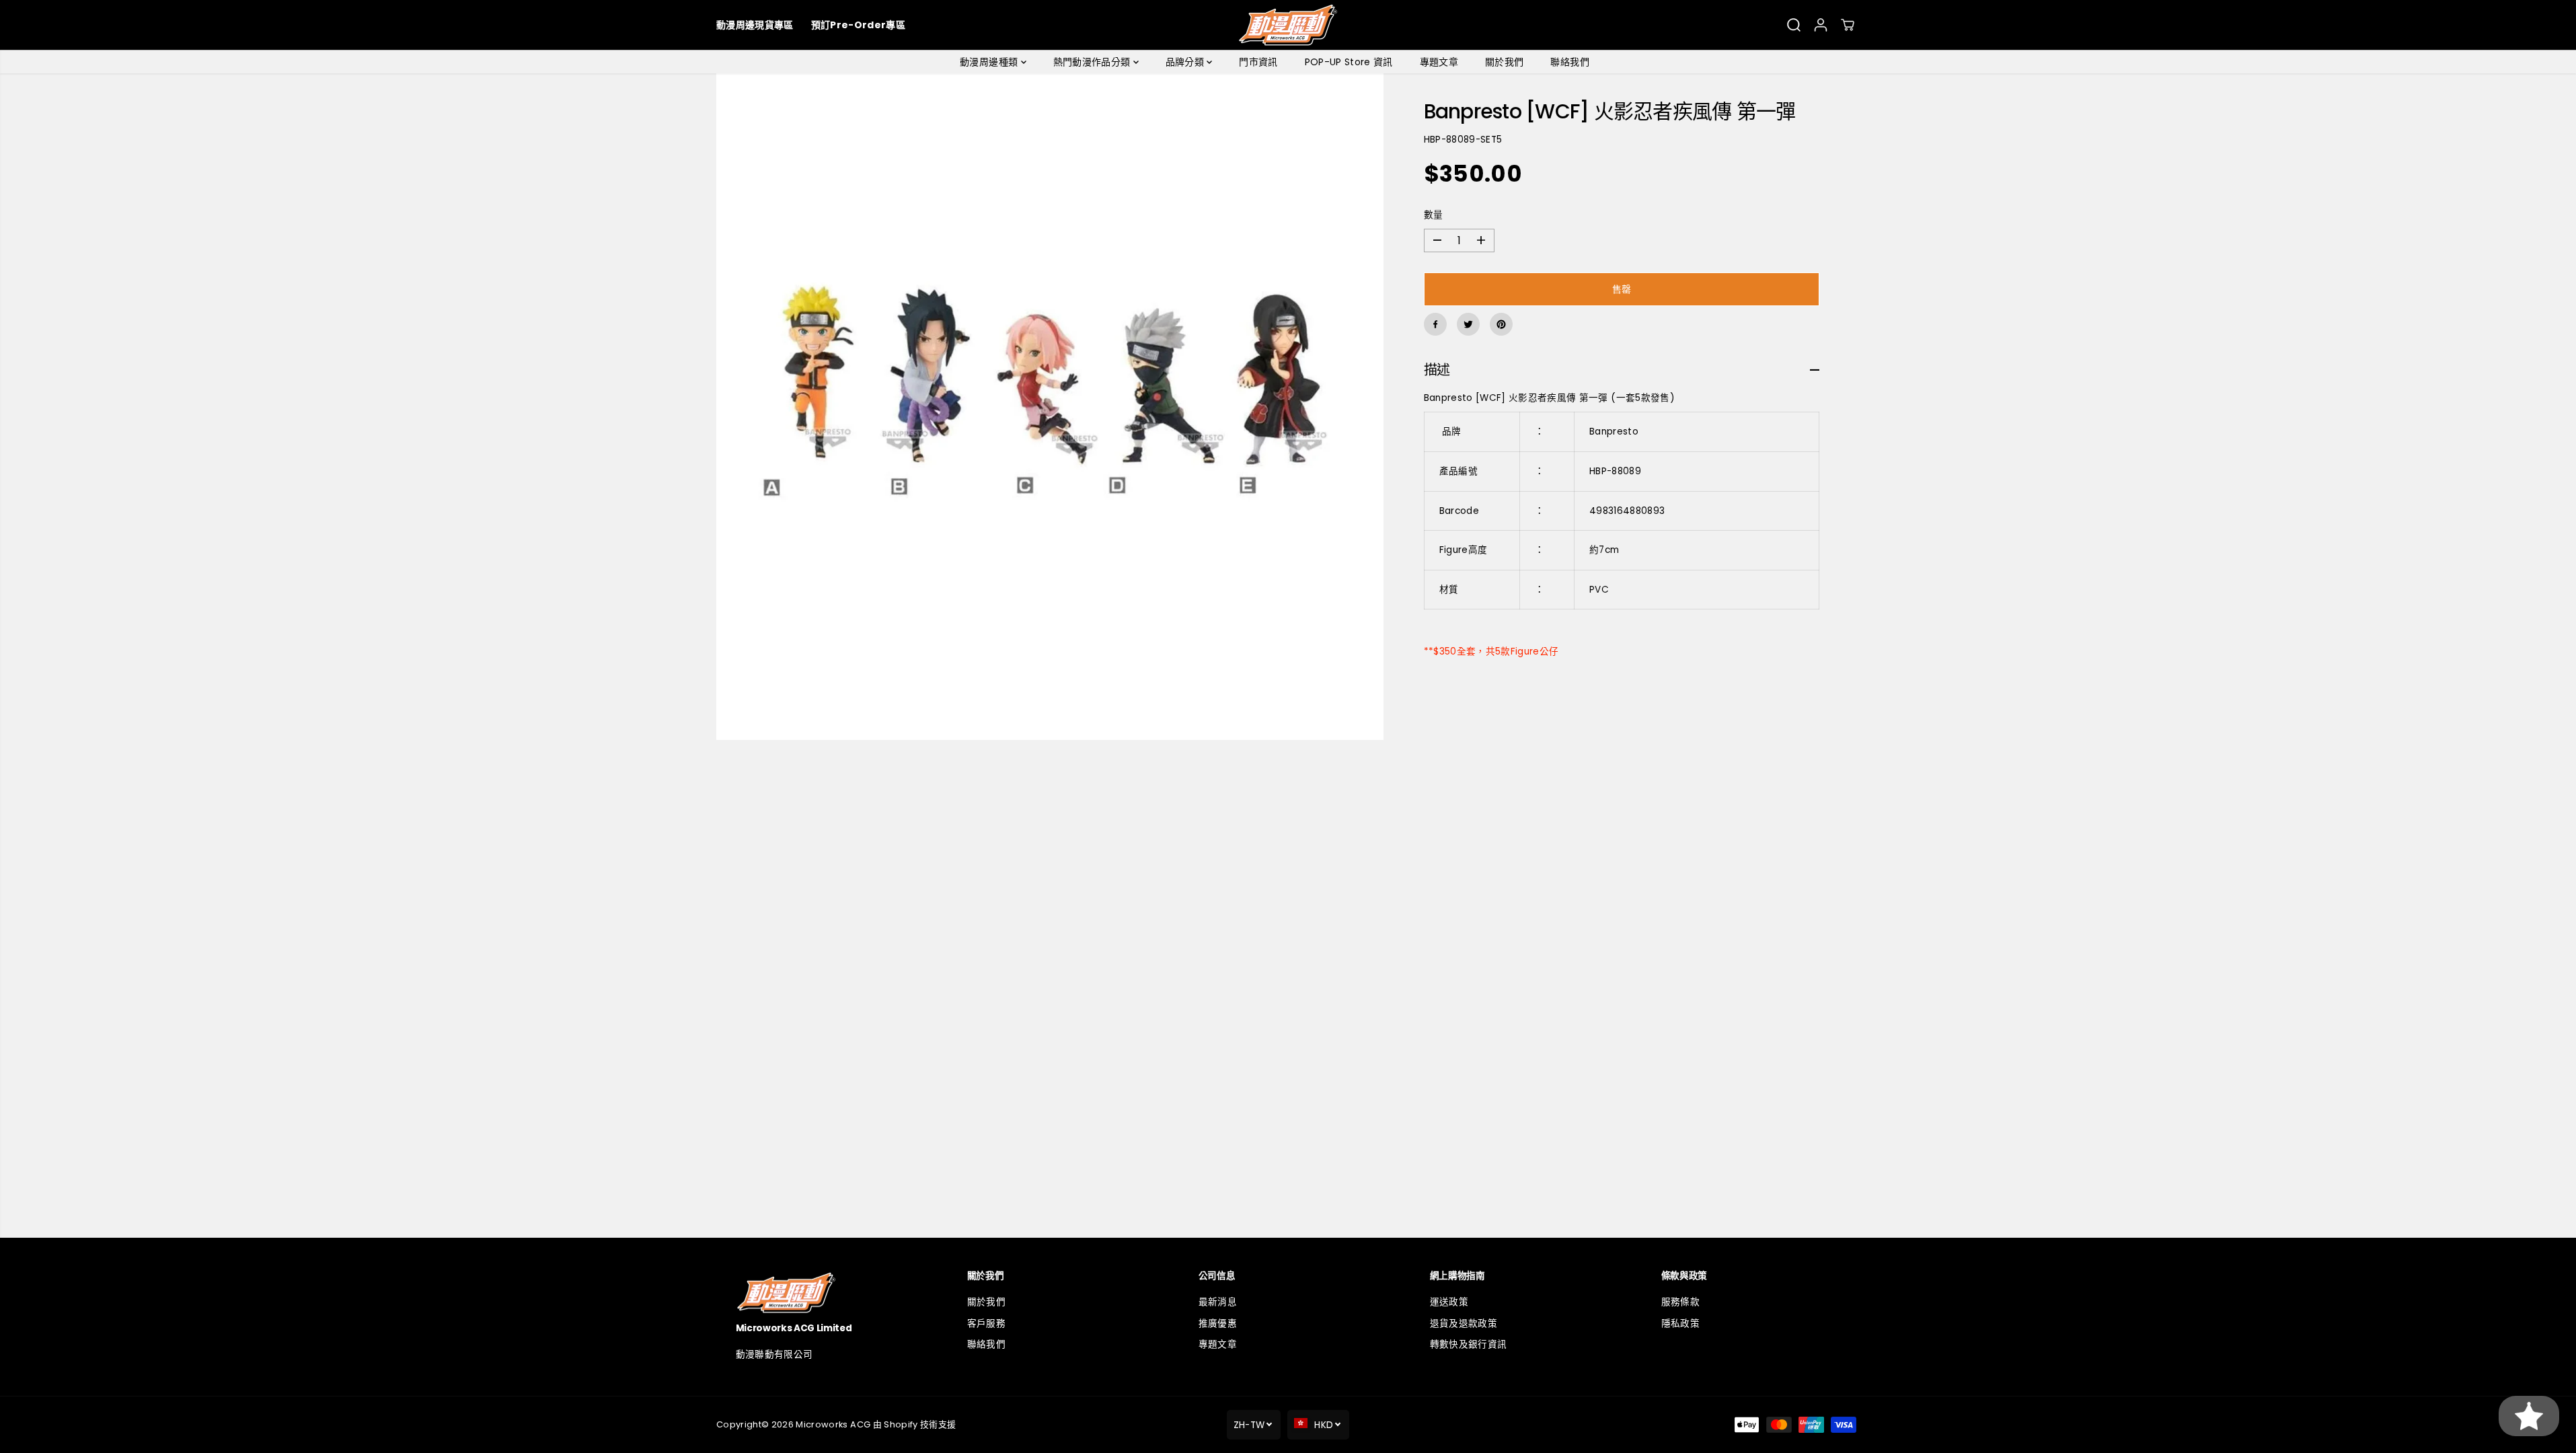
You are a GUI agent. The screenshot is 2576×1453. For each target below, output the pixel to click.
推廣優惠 (1218, 1324)
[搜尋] (1794, 25)
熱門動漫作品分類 (1093, 62)
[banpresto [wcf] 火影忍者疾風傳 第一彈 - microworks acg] (1050, 407)
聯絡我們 (1569, 62)
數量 (1434, 215)
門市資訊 (1258, 62)
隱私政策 (1680, 1324)
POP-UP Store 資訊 (1349, 62)
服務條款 (1680, 1302)
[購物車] (1848, 25)
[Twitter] (1468, 324)
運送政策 (1449, 1302)
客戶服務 (986, 1324)
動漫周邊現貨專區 (755, 25)
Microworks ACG (833, 1424)
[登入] (1821, 25)
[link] (826, 1293)
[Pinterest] (1501, 324)
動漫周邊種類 (990, 62)
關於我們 (1504, 62)
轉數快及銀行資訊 (1469, 1344)
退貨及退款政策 (1464, 1324)
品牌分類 (1186, 62)
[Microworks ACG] (1288, 25)
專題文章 (1439, 62)
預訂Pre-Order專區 (858, 25)
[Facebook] (1435, 324)
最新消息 (1218, 1302)
